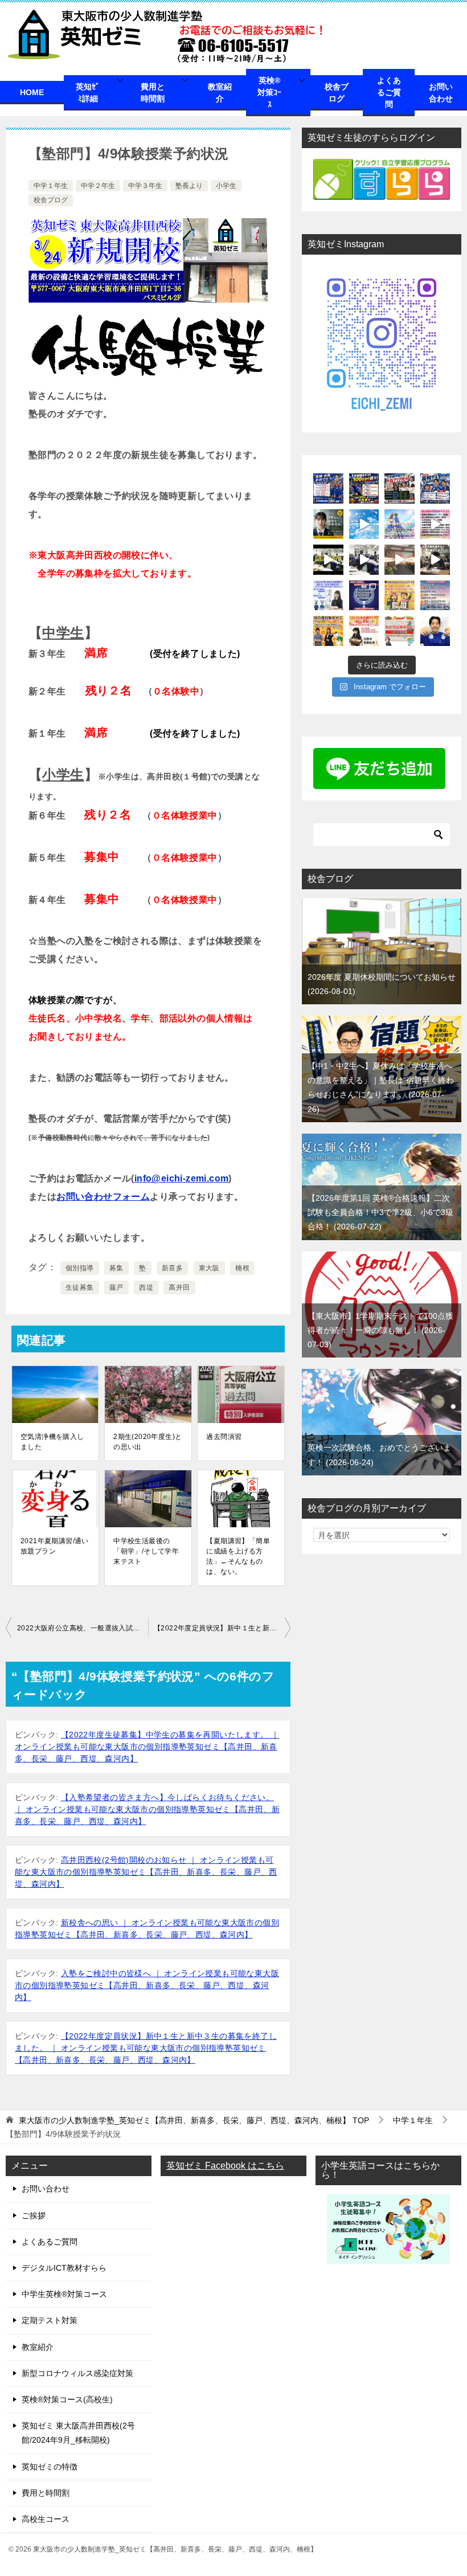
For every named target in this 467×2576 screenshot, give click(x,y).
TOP (194, 2120)
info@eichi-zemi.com (182, 1178)
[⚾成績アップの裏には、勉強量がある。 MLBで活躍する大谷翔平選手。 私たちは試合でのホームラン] (400, 488)
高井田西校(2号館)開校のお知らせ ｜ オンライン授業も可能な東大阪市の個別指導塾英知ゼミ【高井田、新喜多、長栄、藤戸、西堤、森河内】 (146, 1872)
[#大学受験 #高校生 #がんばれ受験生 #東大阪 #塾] (435, 560)
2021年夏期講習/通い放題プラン (55, 1546)
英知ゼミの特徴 (50, 2467)
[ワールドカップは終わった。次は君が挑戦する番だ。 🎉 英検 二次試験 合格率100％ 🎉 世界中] (328, 488)
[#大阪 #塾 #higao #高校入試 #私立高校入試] (435, 524)
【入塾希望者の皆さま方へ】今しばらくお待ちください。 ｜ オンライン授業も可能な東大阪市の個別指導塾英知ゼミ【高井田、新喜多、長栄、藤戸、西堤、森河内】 (147, 1809)
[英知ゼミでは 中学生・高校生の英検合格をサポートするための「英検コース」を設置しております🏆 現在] (364, 631)
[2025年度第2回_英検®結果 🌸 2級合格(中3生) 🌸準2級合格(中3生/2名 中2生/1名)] (364, 596)
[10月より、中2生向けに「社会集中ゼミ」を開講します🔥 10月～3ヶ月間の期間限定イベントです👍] (400, 631)
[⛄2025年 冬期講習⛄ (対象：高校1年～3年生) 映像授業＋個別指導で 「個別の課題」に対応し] (328, 596)
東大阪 (209, 1268)
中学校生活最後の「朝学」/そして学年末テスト (146, 1551)
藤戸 (116, 1287)
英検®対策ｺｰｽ (269, 92)
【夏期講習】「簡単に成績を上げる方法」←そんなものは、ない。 (238, 1556)
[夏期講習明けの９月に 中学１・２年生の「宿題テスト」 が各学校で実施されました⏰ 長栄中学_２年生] (435, 596)
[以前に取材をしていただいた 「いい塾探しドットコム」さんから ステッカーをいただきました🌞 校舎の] (435, 631)
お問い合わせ (441, 93)
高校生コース (46, 2519)
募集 (116, 1268)
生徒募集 (80, 1287)
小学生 (226, 186)
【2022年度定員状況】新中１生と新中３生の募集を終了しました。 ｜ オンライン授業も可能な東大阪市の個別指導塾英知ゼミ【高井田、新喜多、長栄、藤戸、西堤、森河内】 (146, 2048)
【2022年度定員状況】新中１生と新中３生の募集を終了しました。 (222, 1628)
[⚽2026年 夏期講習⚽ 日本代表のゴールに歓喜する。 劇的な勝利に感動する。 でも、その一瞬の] (435, 488)
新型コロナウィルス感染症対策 (77, 2373)
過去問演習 (224, 1437)
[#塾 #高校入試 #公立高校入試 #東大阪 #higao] (364, 524)
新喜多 (172, 1268)
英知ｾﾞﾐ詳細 (88, 93)
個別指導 (80, 1268)
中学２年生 (98, 186)
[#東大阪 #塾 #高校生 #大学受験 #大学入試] (400, 560)
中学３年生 (145, 186)
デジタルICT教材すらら (64, 2268)
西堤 (146, 1287)
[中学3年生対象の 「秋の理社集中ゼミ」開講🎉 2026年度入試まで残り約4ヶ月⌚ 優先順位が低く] (328, 631)
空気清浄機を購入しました (52, 1442)
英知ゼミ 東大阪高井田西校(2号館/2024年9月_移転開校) (78, 2433)
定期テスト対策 (50, 2320)
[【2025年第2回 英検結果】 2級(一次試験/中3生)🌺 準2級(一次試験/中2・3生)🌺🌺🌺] (400, 596)
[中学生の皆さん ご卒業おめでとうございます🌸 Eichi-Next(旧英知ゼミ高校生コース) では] (400, 524)
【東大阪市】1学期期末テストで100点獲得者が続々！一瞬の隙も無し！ (380, 1330)
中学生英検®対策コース (64, 2294)
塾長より (189, 186)
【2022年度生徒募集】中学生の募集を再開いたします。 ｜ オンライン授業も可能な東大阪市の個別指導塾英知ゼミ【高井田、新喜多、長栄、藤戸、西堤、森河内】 (147, 1747)
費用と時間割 (153, 93)
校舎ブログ (337, 93)
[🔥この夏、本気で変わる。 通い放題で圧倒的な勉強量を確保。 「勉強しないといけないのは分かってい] (328, 524)
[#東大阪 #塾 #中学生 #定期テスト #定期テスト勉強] (328, 560)
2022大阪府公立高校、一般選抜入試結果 (82, 1628)
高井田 (179, 1287)
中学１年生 (51, 186)
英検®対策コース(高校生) (67, 2399)
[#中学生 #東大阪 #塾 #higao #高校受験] (364, 560)
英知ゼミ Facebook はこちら (225, 2166)
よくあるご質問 (389, 92)
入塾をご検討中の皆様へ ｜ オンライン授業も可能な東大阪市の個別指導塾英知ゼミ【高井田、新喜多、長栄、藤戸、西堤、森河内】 (147, 1985)
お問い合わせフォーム (103, 1197)
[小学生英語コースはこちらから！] (388, 2256)
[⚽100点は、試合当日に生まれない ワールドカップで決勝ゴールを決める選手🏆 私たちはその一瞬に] (364, 488)
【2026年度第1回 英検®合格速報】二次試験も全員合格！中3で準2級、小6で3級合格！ (380, 1212)
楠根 (242, 1268)
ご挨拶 (34, 2215)
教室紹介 (220, 93)
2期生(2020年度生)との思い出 (148, 1442)
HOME (32, 92)
